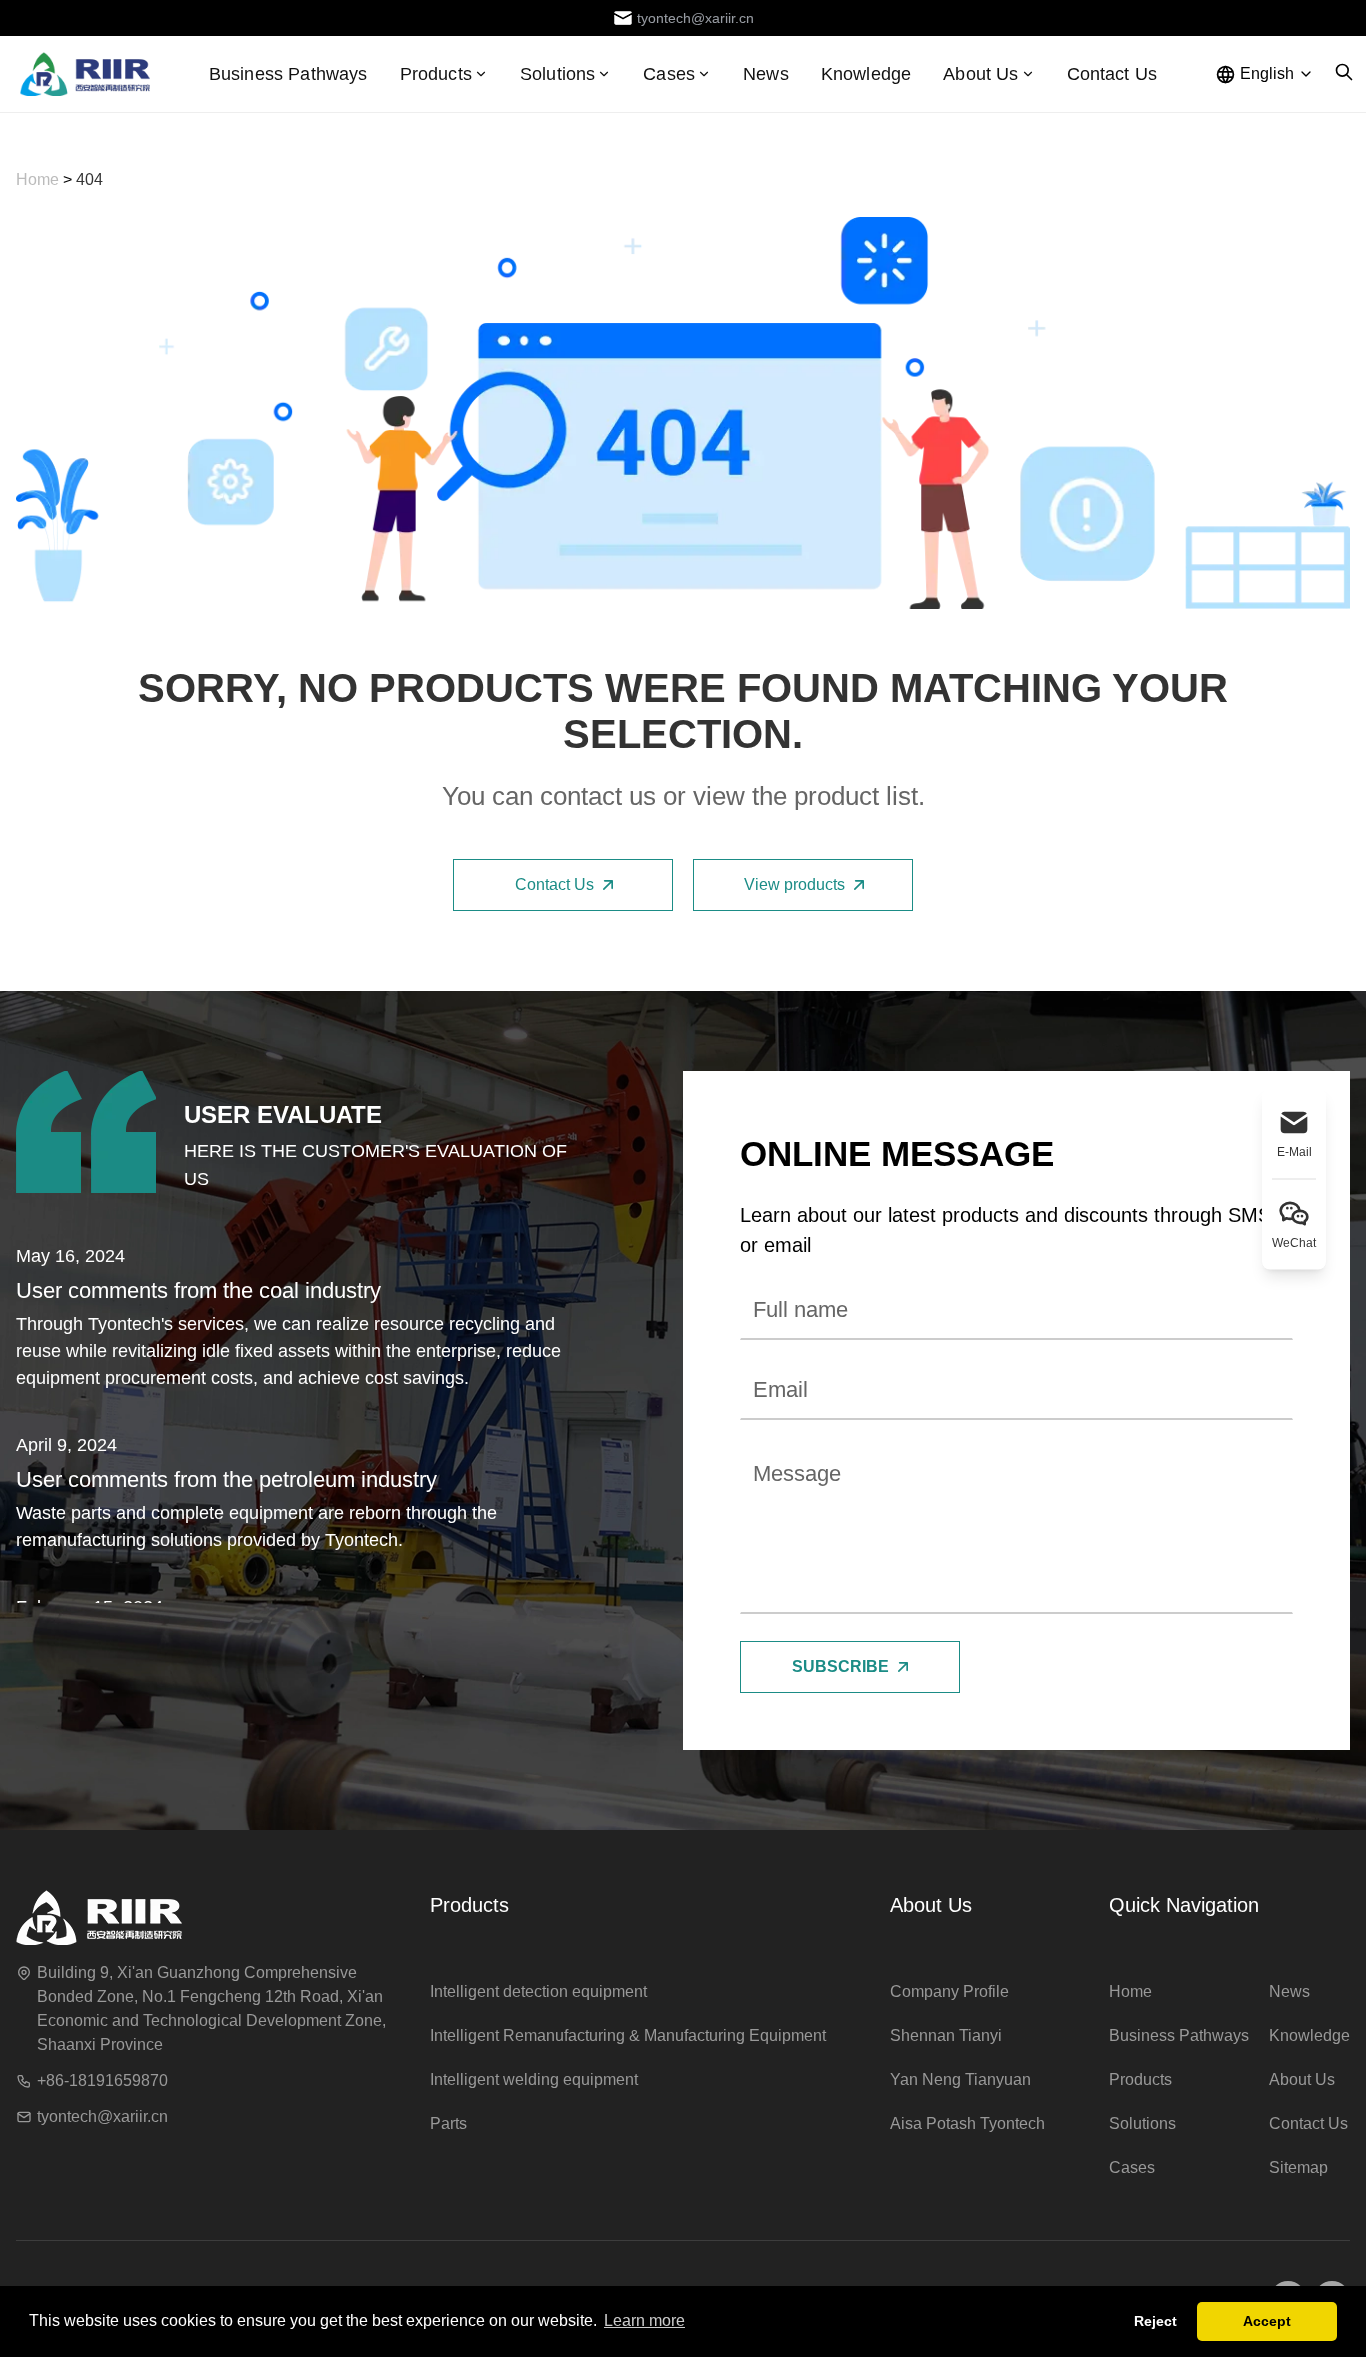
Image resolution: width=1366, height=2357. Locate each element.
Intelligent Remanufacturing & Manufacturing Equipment (628, 2035)
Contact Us (1112, 74)
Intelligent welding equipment (534, 2079)
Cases (1132, 2167)
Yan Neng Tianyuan (960, 2079)
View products (794, 884)
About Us (931, 1905)
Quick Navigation (1184, 1905)
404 (89, 179)
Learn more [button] (644, 2320)
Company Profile (949, 1991)
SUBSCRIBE (840, 1666)
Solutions (1142, 2123)
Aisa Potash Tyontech (967, 2123)
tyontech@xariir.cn (102, 2116)
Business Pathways (288, 74)
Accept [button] (1267, 2321)
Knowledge (866, 74)
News (766, 74)
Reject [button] (1155, 2321)
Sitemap (1298, 2167)
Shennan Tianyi (946, 2035)
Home (39, 179)
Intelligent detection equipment (538, 1991)
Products (436, 74)
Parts (448, 2123)
